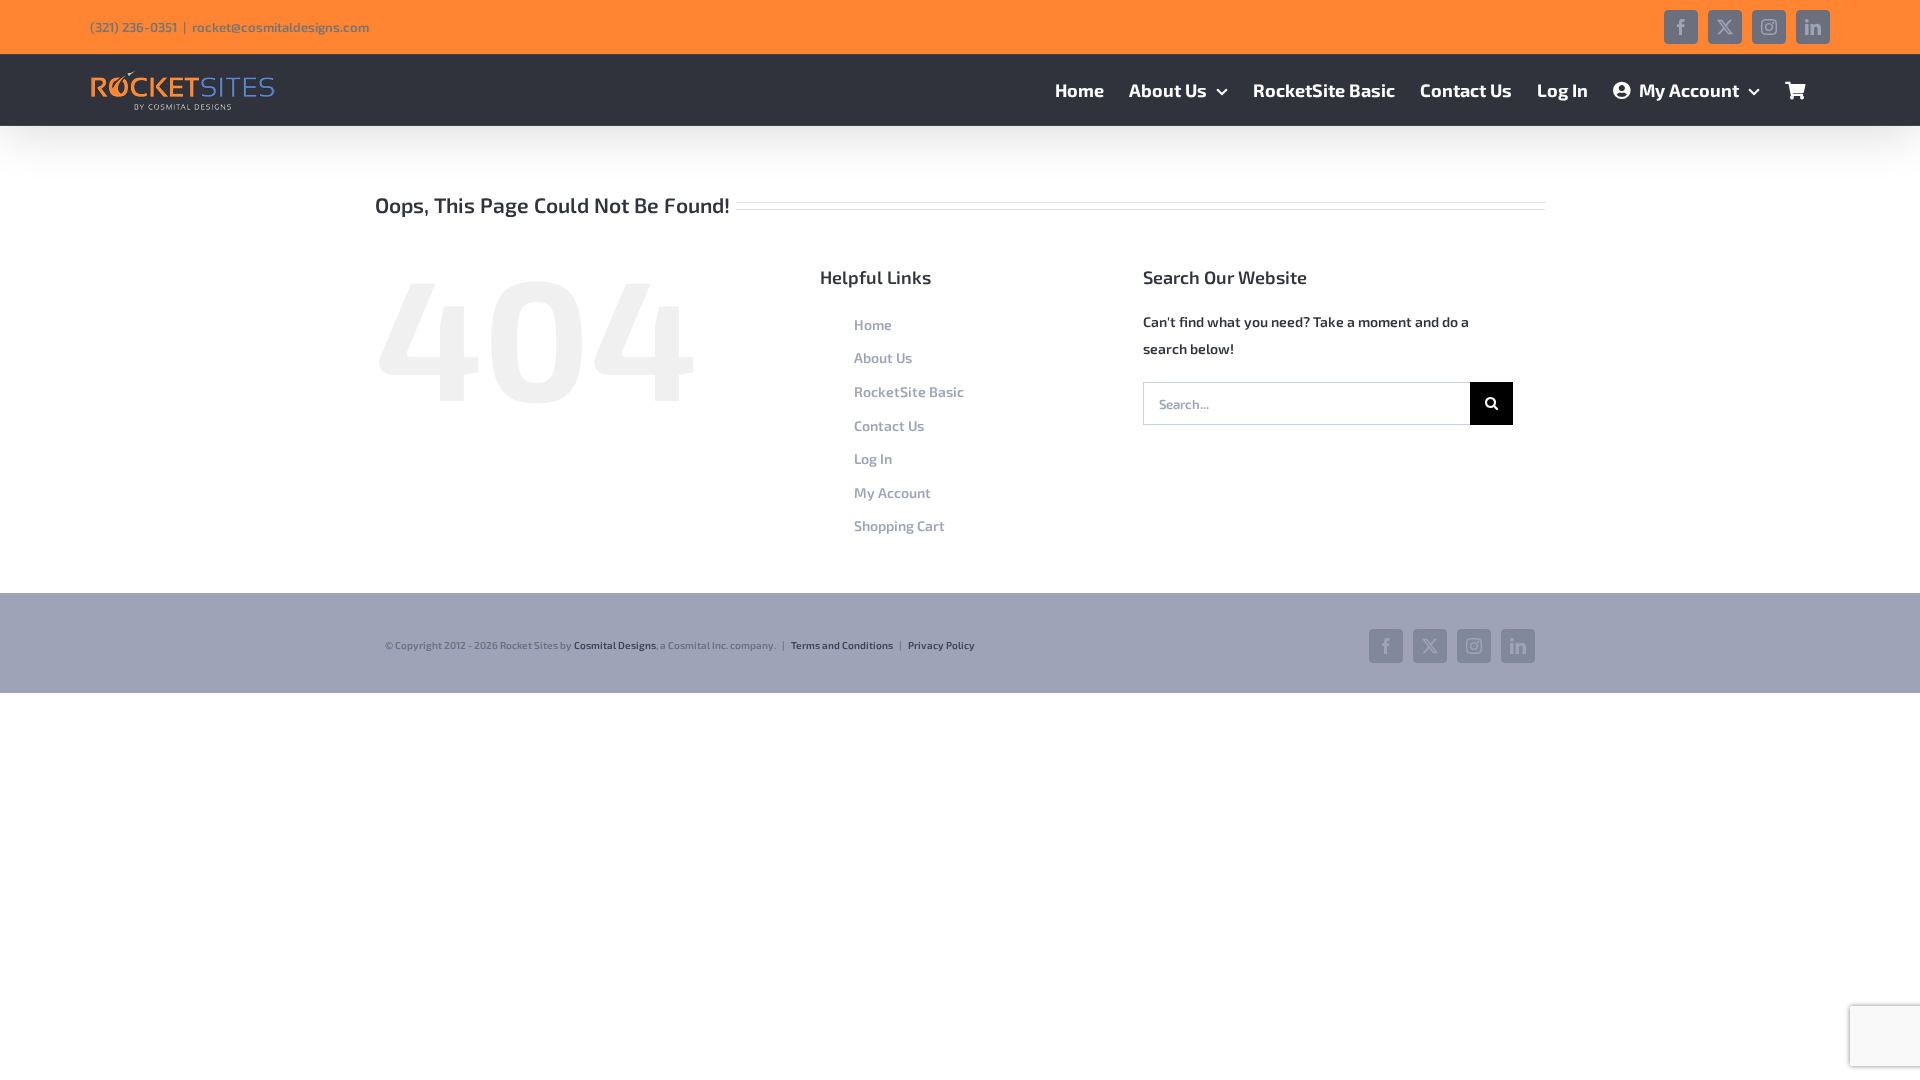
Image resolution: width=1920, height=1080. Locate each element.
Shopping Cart (899, 525)
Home (873, 324)
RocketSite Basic (909, 391)
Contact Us (889, 425)
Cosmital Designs (615, 645)
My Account (892, 492)
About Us (883, 357)
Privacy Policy (941, 645)
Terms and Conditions (842, 645)
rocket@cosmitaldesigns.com (280, 27)
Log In (873, 458)
